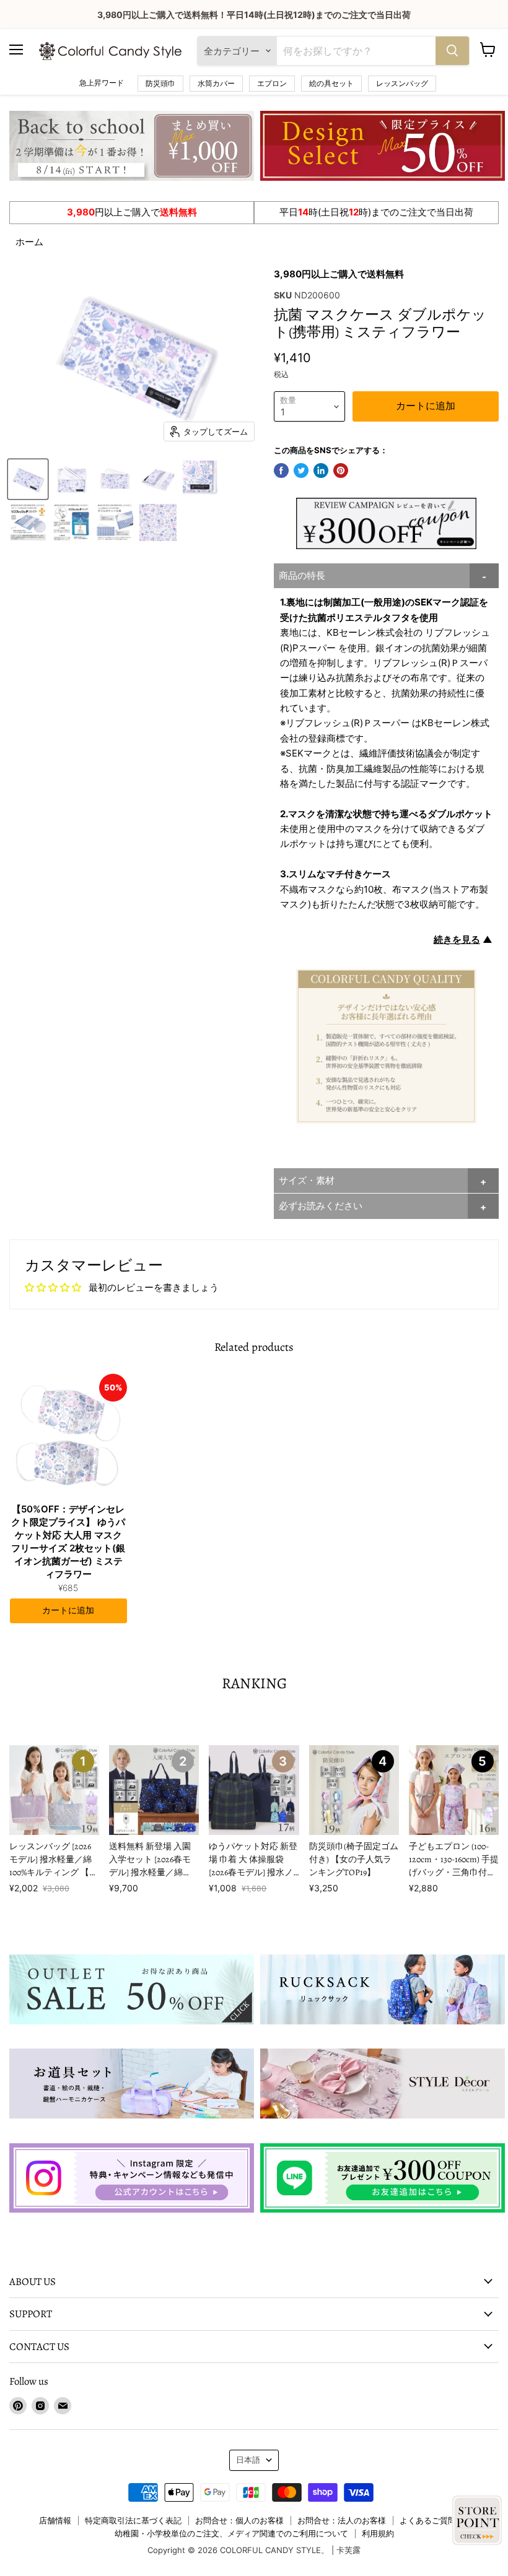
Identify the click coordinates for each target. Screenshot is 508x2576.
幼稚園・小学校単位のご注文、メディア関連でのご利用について (231, 2533)
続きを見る (457, 939)
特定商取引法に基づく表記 (133, 2520)
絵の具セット (331, 83)
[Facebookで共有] (281, 471)
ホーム (29, 242)
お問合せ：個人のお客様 (239, 2520)
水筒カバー (216, 83)
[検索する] (452, 51)
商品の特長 (302, 575)
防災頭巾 (160, 83)
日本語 (248, 2460)
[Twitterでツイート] (301, 471)
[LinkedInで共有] (321, 471)
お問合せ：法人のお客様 (342, 2520)
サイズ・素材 (307, 1180)
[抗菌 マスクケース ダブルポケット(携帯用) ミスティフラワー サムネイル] (28, 479)
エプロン (272, 83)
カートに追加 (68, 1611)
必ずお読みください (321, 1206)
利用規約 (378, 2533)
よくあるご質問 (428, 2520)
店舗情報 (55, 2520)
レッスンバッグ (402, 83)
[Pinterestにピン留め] (341, 471)
